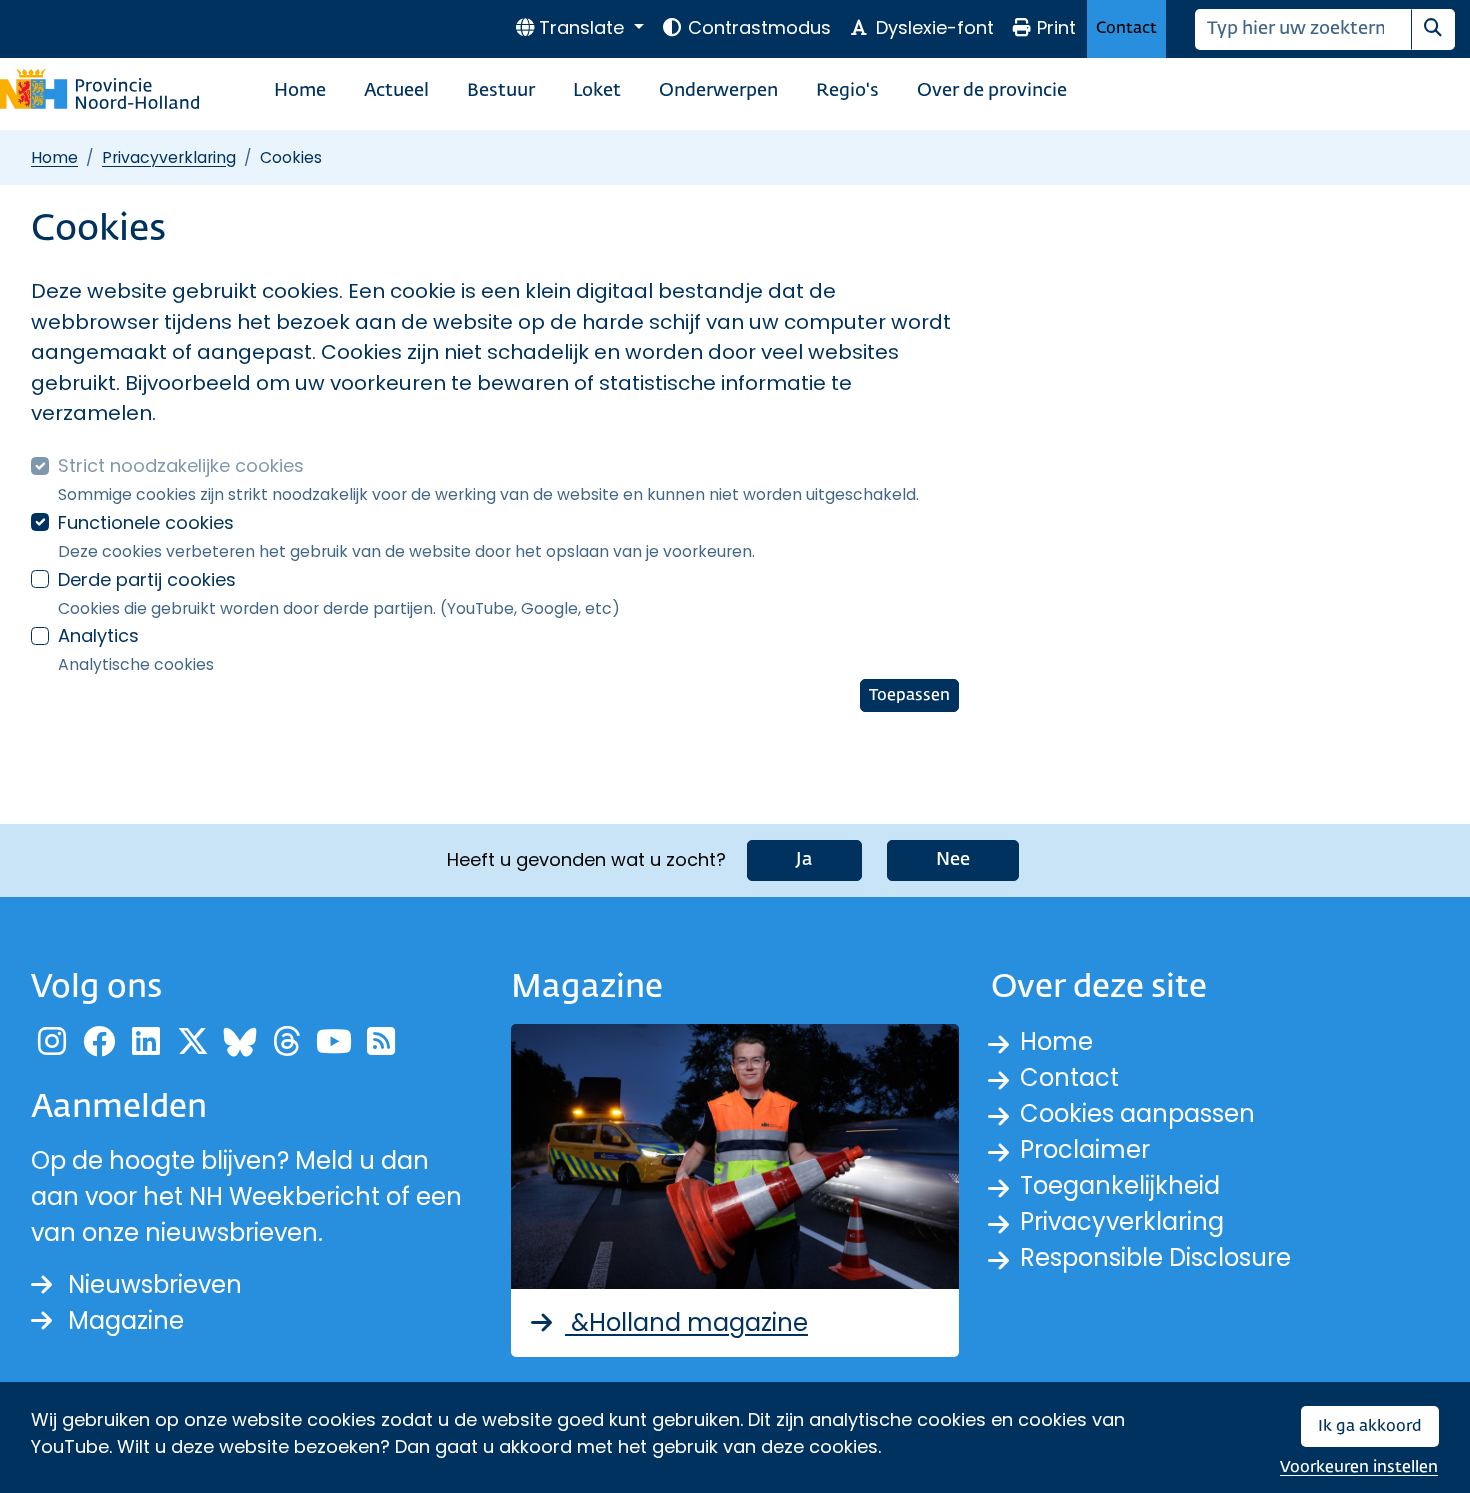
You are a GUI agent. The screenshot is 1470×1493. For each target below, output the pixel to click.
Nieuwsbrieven (155, 1284)
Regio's (847, 91)
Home (300, 91)
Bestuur (501, 91)
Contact (1126, 28)
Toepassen (909, 695)
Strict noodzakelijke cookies (181, 465)
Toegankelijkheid (1120, 1185)
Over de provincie (992, 91)
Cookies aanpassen (1137, 1113)
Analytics (98, 635)
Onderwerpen (718, 91)
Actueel (396, 91)
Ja (804, 860)
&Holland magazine (686, 1322)
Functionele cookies (146, 522)
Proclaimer (1085, 1149)
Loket (597, 91)
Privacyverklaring (169, 157)
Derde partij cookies (147, 579)
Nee (953, 860)
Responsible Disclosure (1155, 1257)
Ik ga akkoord (1370, 1426)
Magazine (126, 1320)
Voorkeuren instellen (1359, 1467)
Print (1056, 27)
